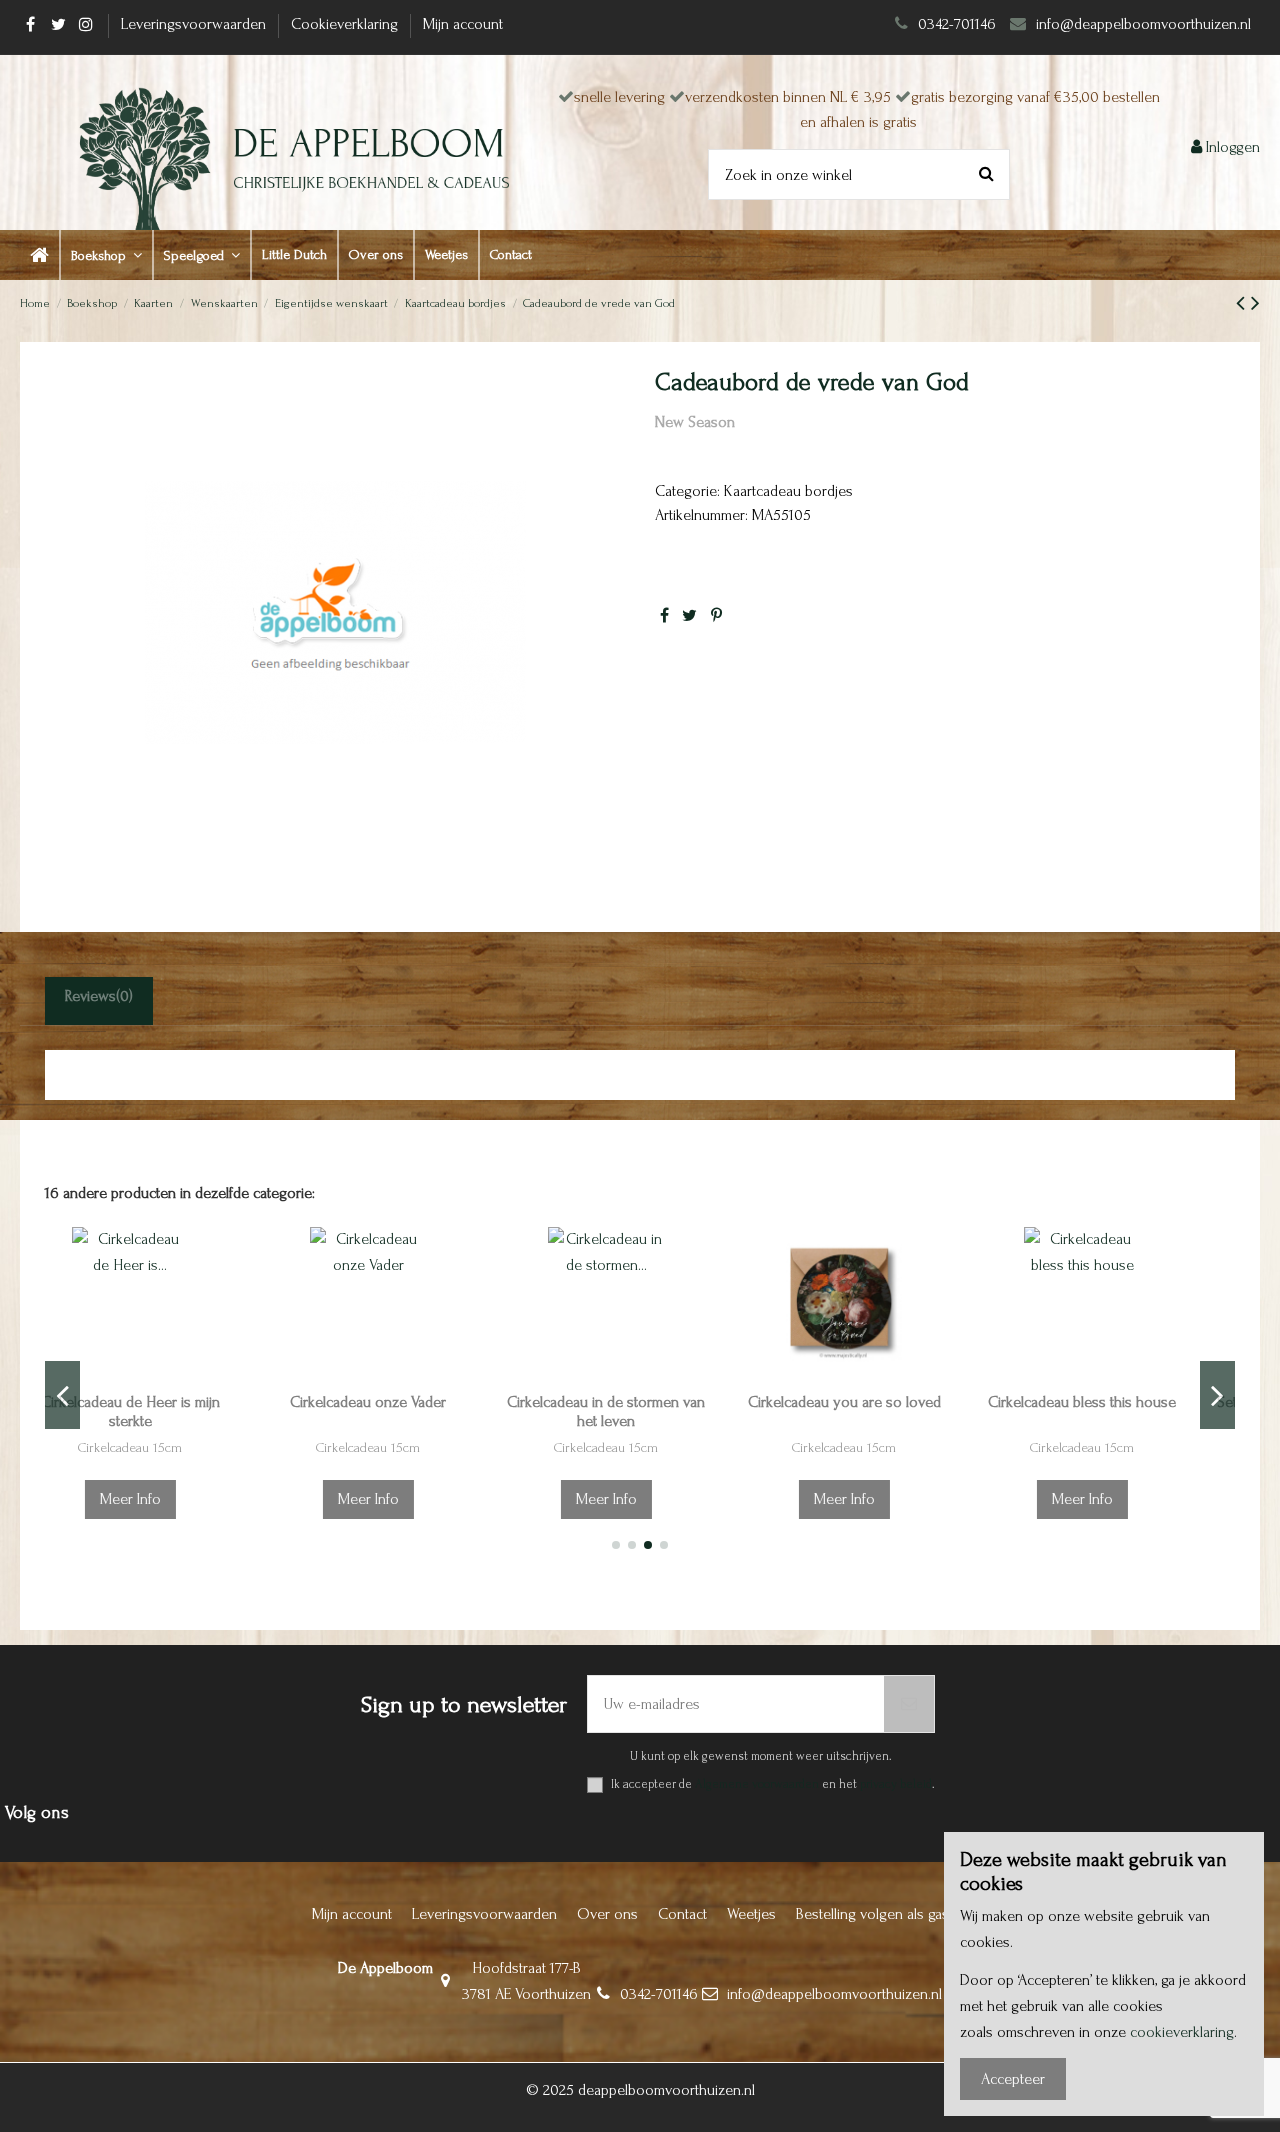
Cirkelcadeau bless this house (878, 1402)
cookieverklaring (1182, 2032)
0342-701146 (957, 24)
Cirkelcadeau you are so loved (640, 1402)
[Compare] (264, 1296)
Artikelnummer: (701, 515)
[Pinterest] (716, 616)
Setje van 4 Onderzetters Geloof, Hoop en (1116, 1411)
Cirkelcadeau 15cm (164, 1447)
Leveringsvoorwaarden (195, 24)
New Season (695, 422)
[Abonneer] (909, 1704)
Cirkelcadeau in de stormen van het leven (402, 1411)
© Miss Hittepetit (1116, 1447)
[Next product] (1255, 303)
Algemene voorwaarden (757, 1784)
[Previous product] (1243, 303)
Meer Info (164, 1499)
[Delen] (664, 616)
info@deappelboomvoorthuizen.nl (1145, 24)
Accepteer (1013, 2079)
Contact (682, 1914)
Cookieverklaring (346, 24)
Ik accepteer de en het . (773, 1784)
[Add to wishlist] (264, 1259)
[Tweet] (689, 616)
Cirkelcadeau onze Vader (164, 1402)
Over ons (607, 1914)
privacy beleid (896, 1784)
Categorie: (687, 491)
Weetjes (751, 1914)
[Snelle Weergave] (264, 1333)
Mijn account (463, 24)
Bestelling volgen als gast (874, 1914)
